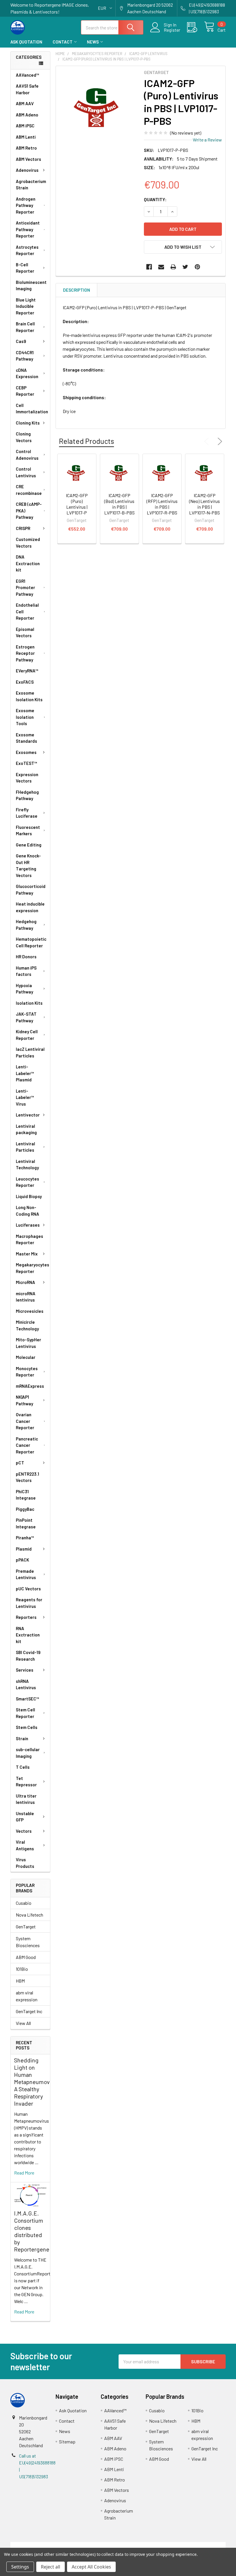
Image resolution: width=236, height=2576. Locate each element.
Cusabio (24, 1903)
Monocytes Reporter (27, 1372)
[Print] (173, 267)
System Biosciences (28, 1942)
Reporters (26, 1617)
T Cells (23, 1767)
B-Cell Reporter (25, 268)
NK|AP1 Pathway (24, 1400)
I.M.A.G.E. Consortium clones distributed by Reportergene (32, 2231)
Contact (63, 42)
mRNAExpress (30, 1386)
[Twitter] (185, 267)
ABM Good (26, 1957)
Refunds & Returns (145, 2545)
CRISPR (23, 528)
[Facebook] (149, 267)
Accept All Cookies (91, 2567)
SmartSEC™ (27, 1699)
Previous (208, 442)
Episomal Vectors (25, 632)
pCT (20, 1463)
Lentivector (28, 1115)
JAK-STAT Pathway (26, 1017)
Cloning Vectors (24, 437)
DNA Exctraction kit (28, 563)
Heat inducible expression (30, 907)
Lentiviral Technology (27, 1165)
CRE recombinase (29, 490)
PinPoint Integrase (26, 1523)
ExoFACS (25, 682)
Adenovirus (27, 170)
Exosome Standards (26, 738)
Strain (22, 1738)
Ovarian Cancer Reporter (25, 1421)
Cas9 (21, 341)
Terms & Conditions (37, 2545)
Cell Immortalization (32, 409)
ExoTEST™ (26, 763)
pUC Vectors (28, 1589)
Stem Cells (27, 1727)
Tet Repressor (26, 1782)
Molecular (26, 1357)
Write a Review (207, 140)
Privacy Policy (199, 2545)
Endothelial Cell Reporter (27, 611)
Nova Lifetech (29, 1915)
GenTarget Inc (29, 2011)
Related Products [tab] (86, 441)
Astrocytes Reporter (27, 250)
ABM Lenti (26, 137)
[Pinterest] (197, 267)
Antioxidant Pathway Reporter (28, 229)
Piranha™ (25, 1538)
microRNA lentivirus (26, 1297)
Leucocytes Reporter (27, 1182)
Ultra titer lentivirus (26, 1799)
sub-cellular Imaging (28, 1753)
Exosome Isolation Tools (25, 717)
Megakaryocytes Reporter (33, 1268)
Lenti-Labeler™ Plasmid (25, 1073)
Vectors (24, 1831)
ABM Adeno (27, 115)
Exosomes (26, 752)
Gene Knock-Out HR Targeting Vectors (28, 865)
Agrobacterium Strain (31, 185)
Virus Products (25, 1863)
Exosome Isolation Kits (29, 696)
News (93, 42)
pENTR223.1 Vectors (27, 1477)
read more (24, 2173)
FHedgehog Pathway (27, 795)
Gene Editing (29, 845)
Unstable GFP (25, 1817)
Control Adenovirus (27, 455)
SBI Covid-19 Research (28, 1656)
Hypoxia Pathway (24, 989)
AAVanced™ (27, 75)
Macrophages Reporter (29, 1239)
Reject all (51, 2567)
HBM (20, 1981)
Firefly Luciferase (27, 813)
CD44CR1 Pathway (25, 356)
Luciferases (28, 1225)
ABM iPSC (25, 126)
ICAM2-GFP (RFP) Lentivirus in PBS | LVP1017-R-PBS (162, 504)
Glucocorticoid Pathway (31, 890)
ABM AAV (25, 103)
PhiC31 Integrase (26, 1495)
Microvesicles (30, 1311)
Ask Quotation (26, 42)
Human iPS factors (26, 971)
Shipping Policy (91, 2545)
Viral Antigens (25, 1845)
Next (219, 442)
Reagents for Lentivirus (29, 1603)
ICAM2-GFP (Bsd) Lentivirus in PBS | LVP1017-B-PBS (119, 504)
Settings (20, 2567)
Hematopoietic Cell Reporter (31, 942)
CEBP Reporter (25, 391)
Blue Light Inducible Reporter (26, 306)
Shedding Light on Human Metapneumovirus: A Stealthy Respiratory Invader (37, 2082)
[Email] (161, 267)
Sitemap (67, 2442)
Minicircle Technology (27, 1325)
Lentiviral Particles (25, 1147)
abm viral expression (27, 1996)
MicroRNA (25, 1282)
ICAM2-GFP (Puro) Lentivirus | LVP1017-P (77, 504)
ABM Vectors (28, 159)
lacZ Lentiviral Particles (30, 1052)
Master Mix (27, 1254)
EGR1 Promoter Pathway (25, 588)
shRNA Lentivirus (26, 1684)
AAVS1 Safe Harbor (27, 89)
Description (77, 290)
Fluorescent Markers (28, 830)
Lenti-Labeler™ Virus (25, 1097)
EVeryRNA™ (27, 671)
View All (23, 2023)
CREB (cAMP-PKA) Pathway (29, 511)
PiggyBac (25, 1509)
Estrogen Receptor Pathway (25, 653)
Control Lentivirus (26, 472)
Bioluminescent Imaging (31, 285)
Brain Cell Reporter (25, 327)
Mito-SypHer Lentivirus (28, 1343)
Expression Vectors (27, 778)
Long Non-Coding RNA (27, 1211)
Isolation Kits (29, 1003)
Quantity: (155, 199)
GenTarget (26, 1927)
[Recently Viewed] (196, 27)
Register (172, 30)
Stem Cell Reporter (25, 1713)
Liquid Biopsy (29, 1196)
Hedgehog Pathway (26, 925)
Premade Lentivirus (26, 1574)
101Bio (22, 1969)
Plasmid (24, 1549)
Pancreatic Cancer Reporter (27, 1445)
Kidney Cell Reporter (27, 1035)
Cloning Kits (28, 423)
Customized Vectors (28, 543)
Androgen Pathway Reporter (26, 205)
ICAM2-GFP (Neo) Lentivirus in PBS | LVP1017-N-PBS (204, 504)
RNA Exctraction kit (28, 1635)
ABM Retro (26, 148)
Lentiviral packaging (26, 1129)
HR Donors (26, 957)
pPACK (22, 1560)
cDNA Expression (27, 373)
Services (25, 1670)
